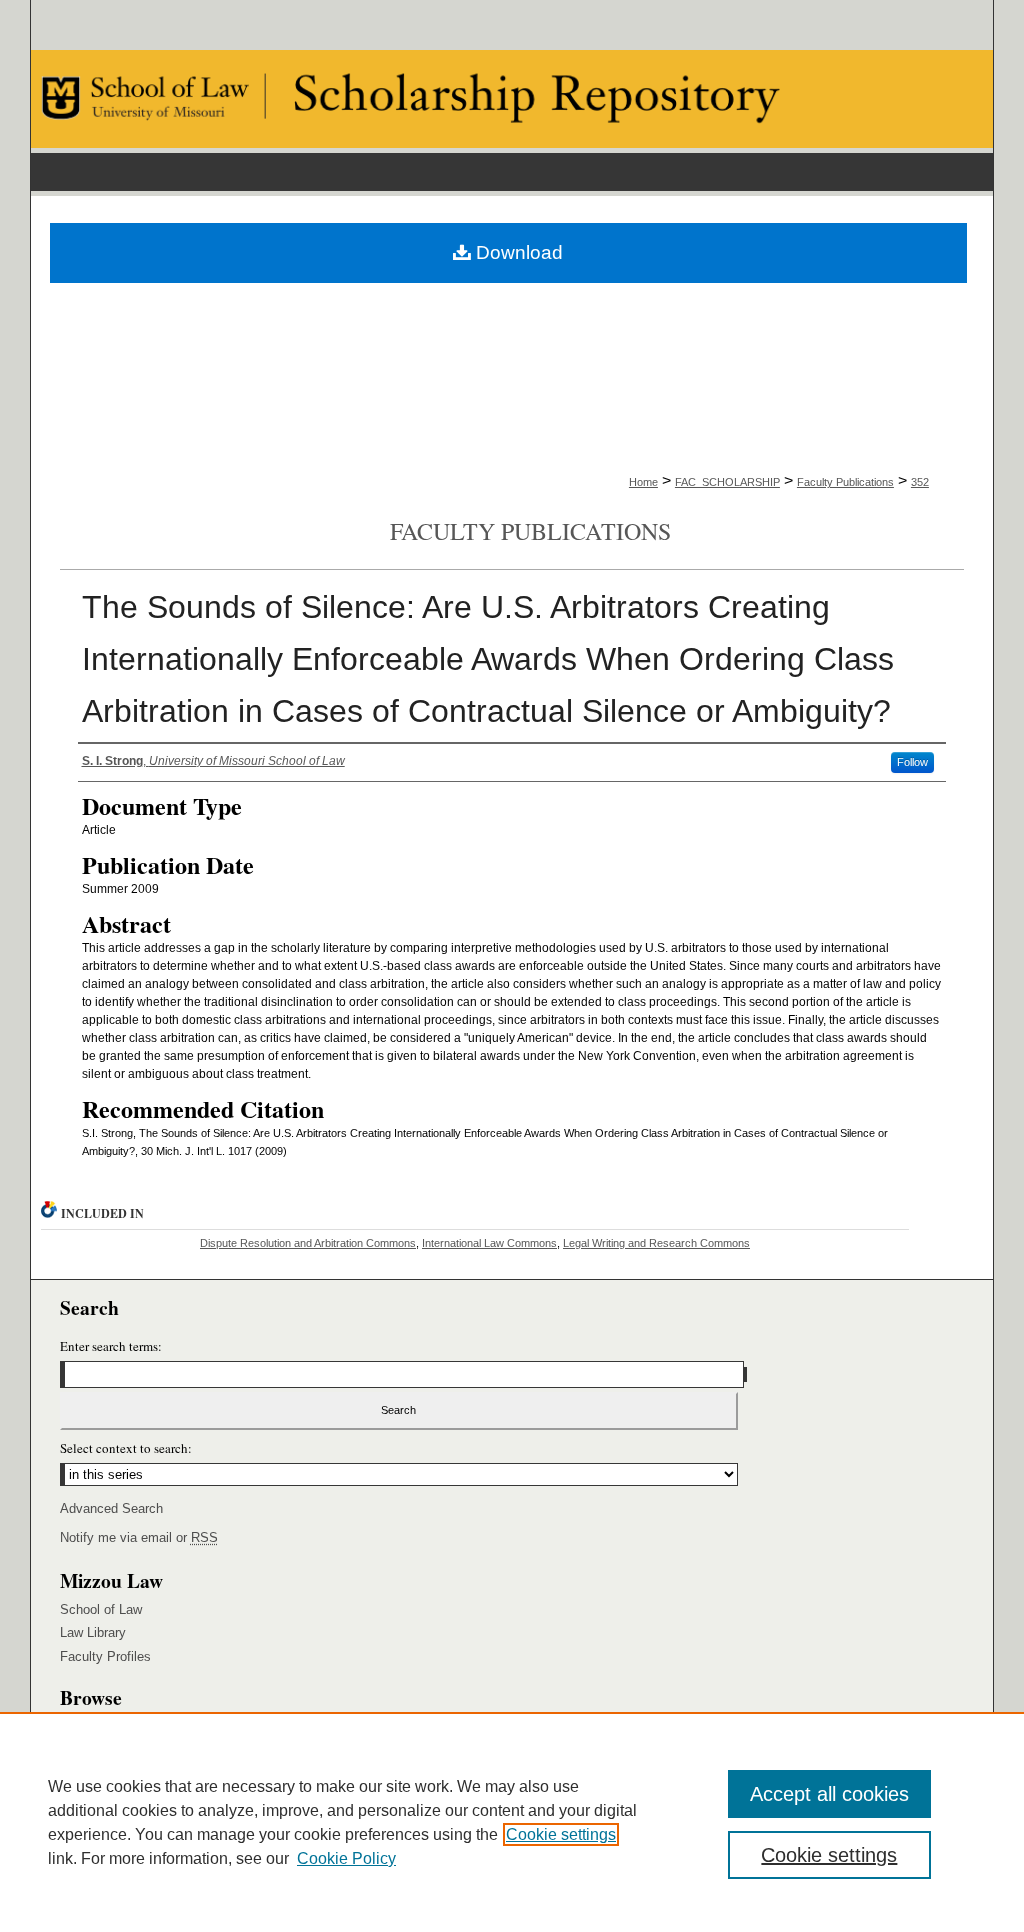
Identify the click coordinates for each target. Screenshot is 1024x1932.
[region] (512, 1822)
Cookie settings (561, 1834)
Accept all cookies (829, 1794)
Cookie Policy (346, 1858)
